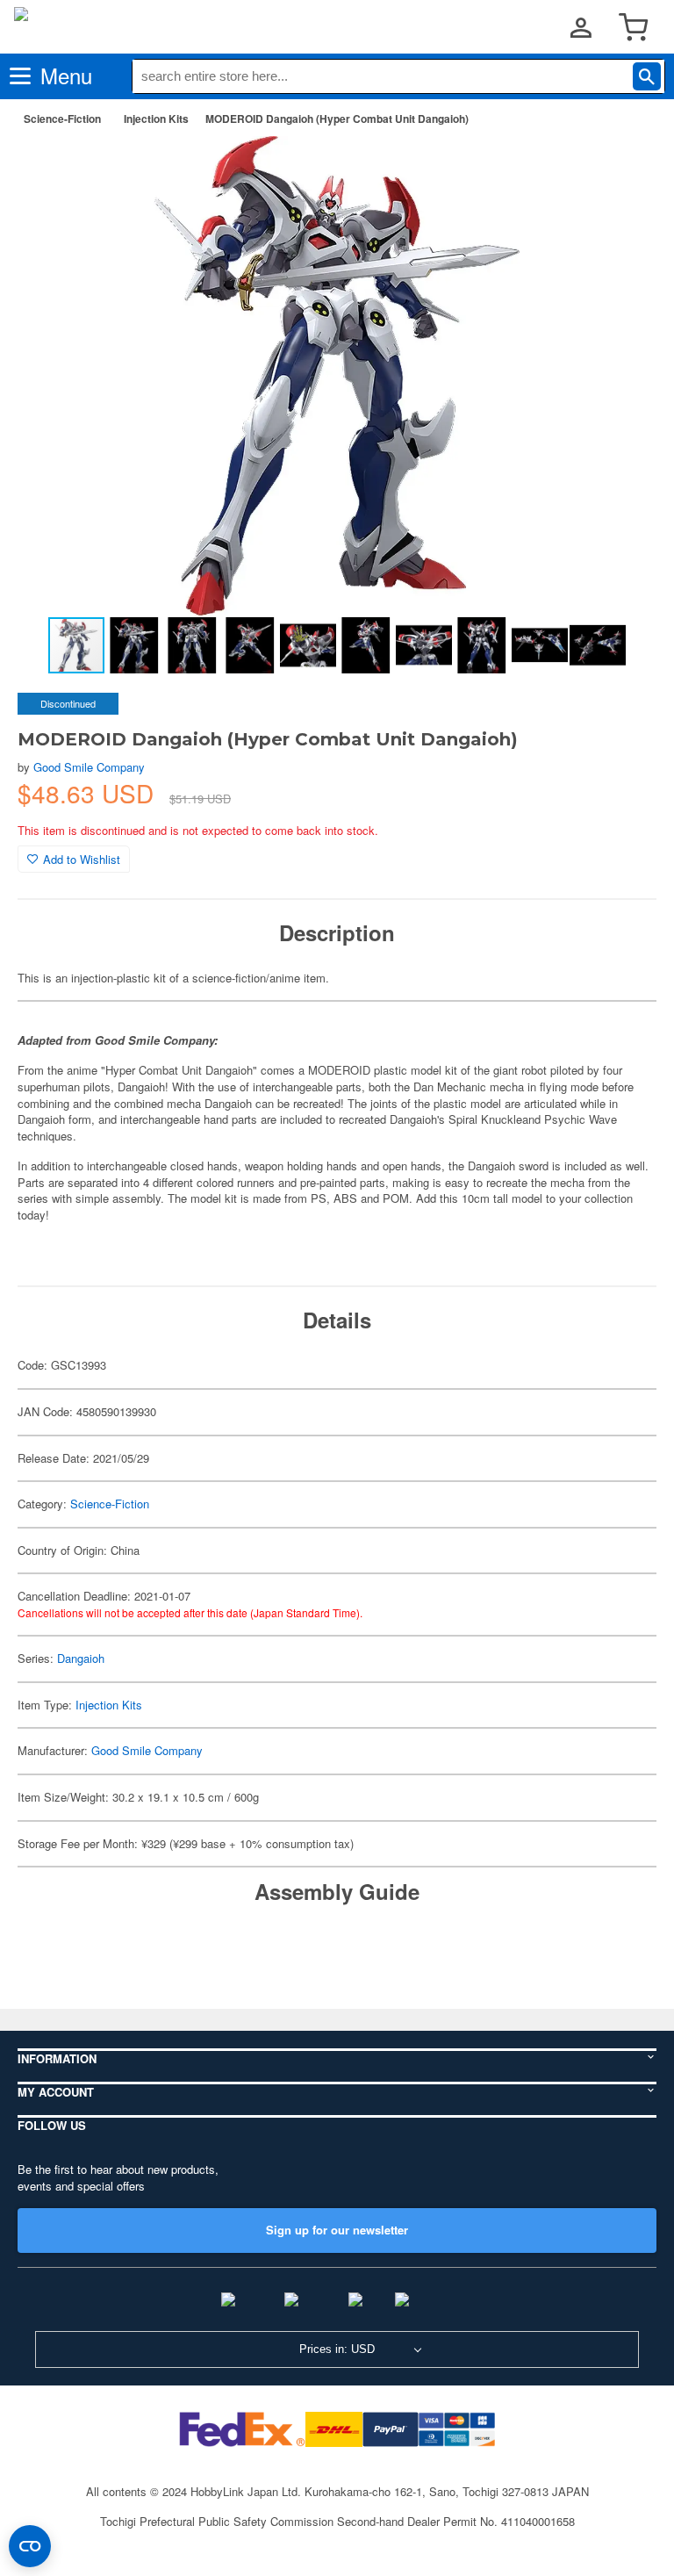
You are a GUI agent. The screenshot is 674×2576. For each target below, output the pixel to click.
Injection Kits (156, 119)
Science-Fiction (62, 119)
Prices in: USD (337, 2349)
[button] (625, 168)
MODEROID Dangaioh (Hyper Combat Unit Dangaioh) (337, 119)
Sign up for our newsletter (337, 2230)
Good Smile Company (89, 767)
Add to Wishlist (82, 859)
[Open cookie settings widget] (30, 2546)
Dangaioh (81, 1658)
